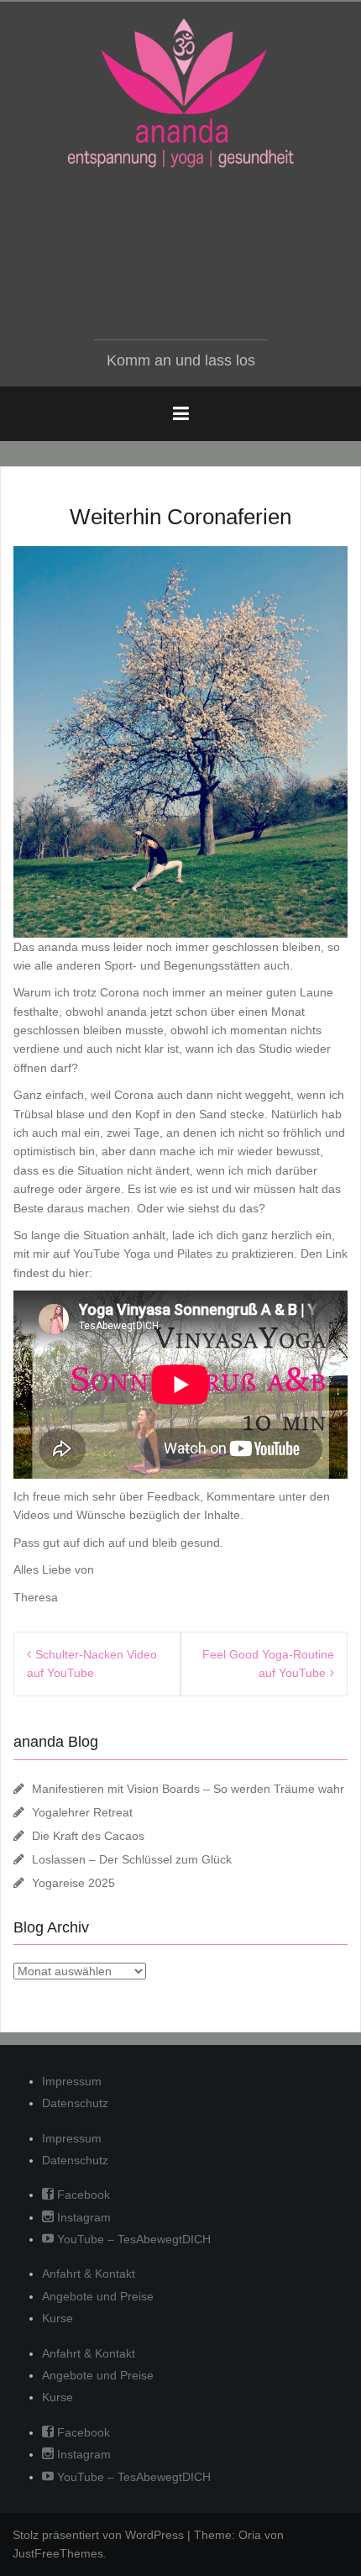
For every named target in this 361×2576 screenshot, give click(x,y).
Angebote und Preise (98, 2296)
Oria (250, 2535)
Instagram (82, 2217)
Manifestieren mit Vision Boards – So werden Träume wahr (188, 1789)
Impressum (72, 2081)
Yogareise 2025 (73, 1883)
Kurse (58, 2318)
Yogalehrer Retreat (82, 1812)
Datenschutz (75, 2103)
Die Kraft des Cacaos (88, 1836)
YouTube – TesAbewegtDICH (132, 2239)
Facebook (82, 2195)
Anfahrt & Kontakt (89, 2274)
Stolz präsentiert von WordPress (98, 2535)
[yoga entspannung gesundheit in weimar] (180, 93)
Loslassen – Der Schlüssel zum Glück (132, 1859)
